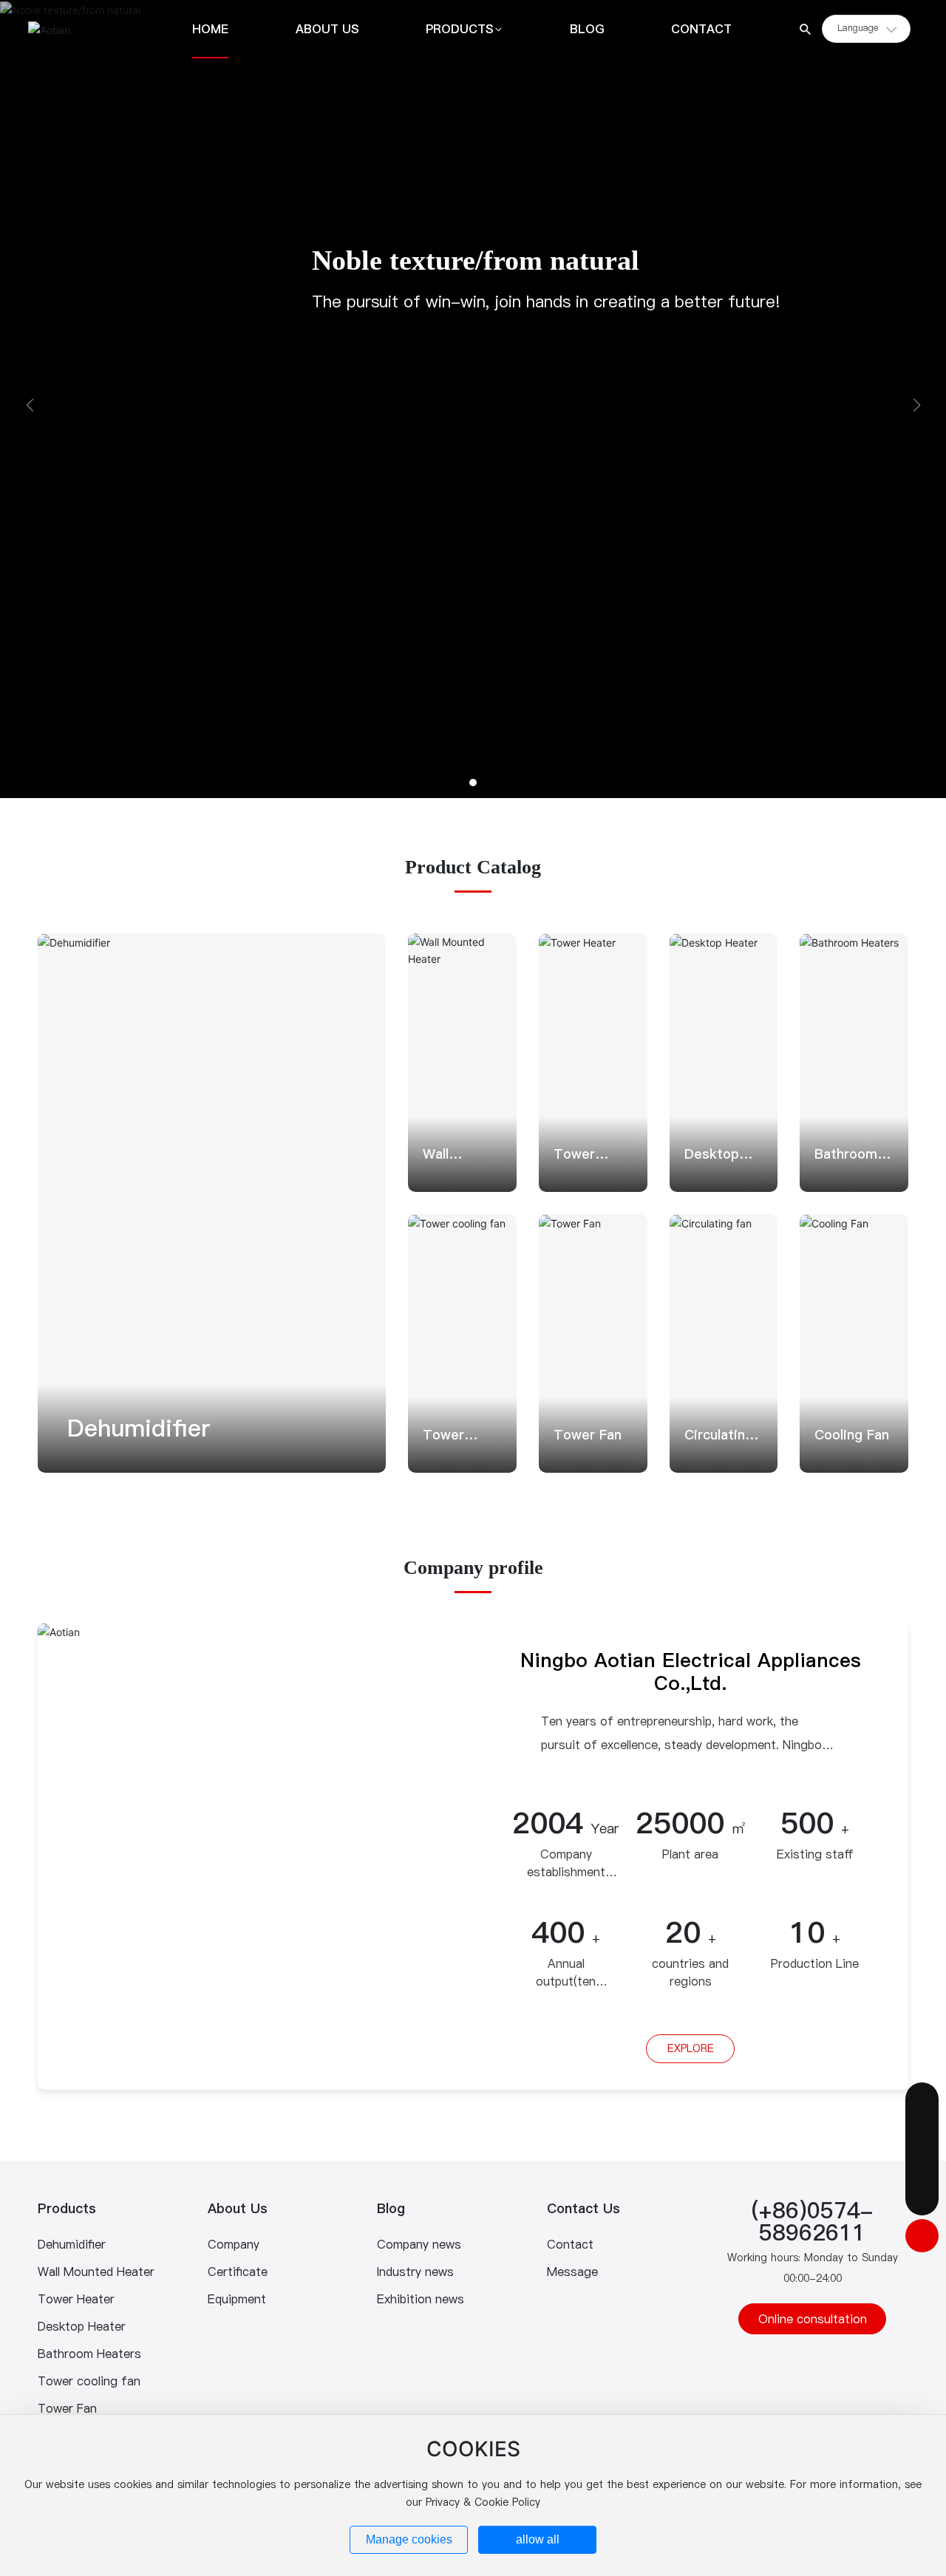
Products (67, 2208)
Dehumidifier (139, 1428)
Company (234, 2244)
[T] (922, 2166)
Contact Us (583, 2208)
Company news (419, 2244)
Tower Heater (76, 2299)
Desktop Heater (82, 2326)
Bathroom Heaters (89, 2354)
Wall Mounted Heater (96, 2272)
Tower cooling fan (89, 2381)
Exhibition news (421, 2299)
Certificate (238, 2272)
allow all (538, 2539)
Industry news (415, 2272)
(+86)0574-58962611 (813, 2221)
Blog (391, 2208)
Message (572, 2272)
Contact (570, 2244)
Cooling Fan (852, 1435)
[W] (922, 2099)
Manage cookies (409, 2539)
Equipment (237, 2299)
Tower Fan (588, 1435)
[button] (473, 783)
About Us (238, 2208)
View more (89, 1450)
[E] (922, 2132)
